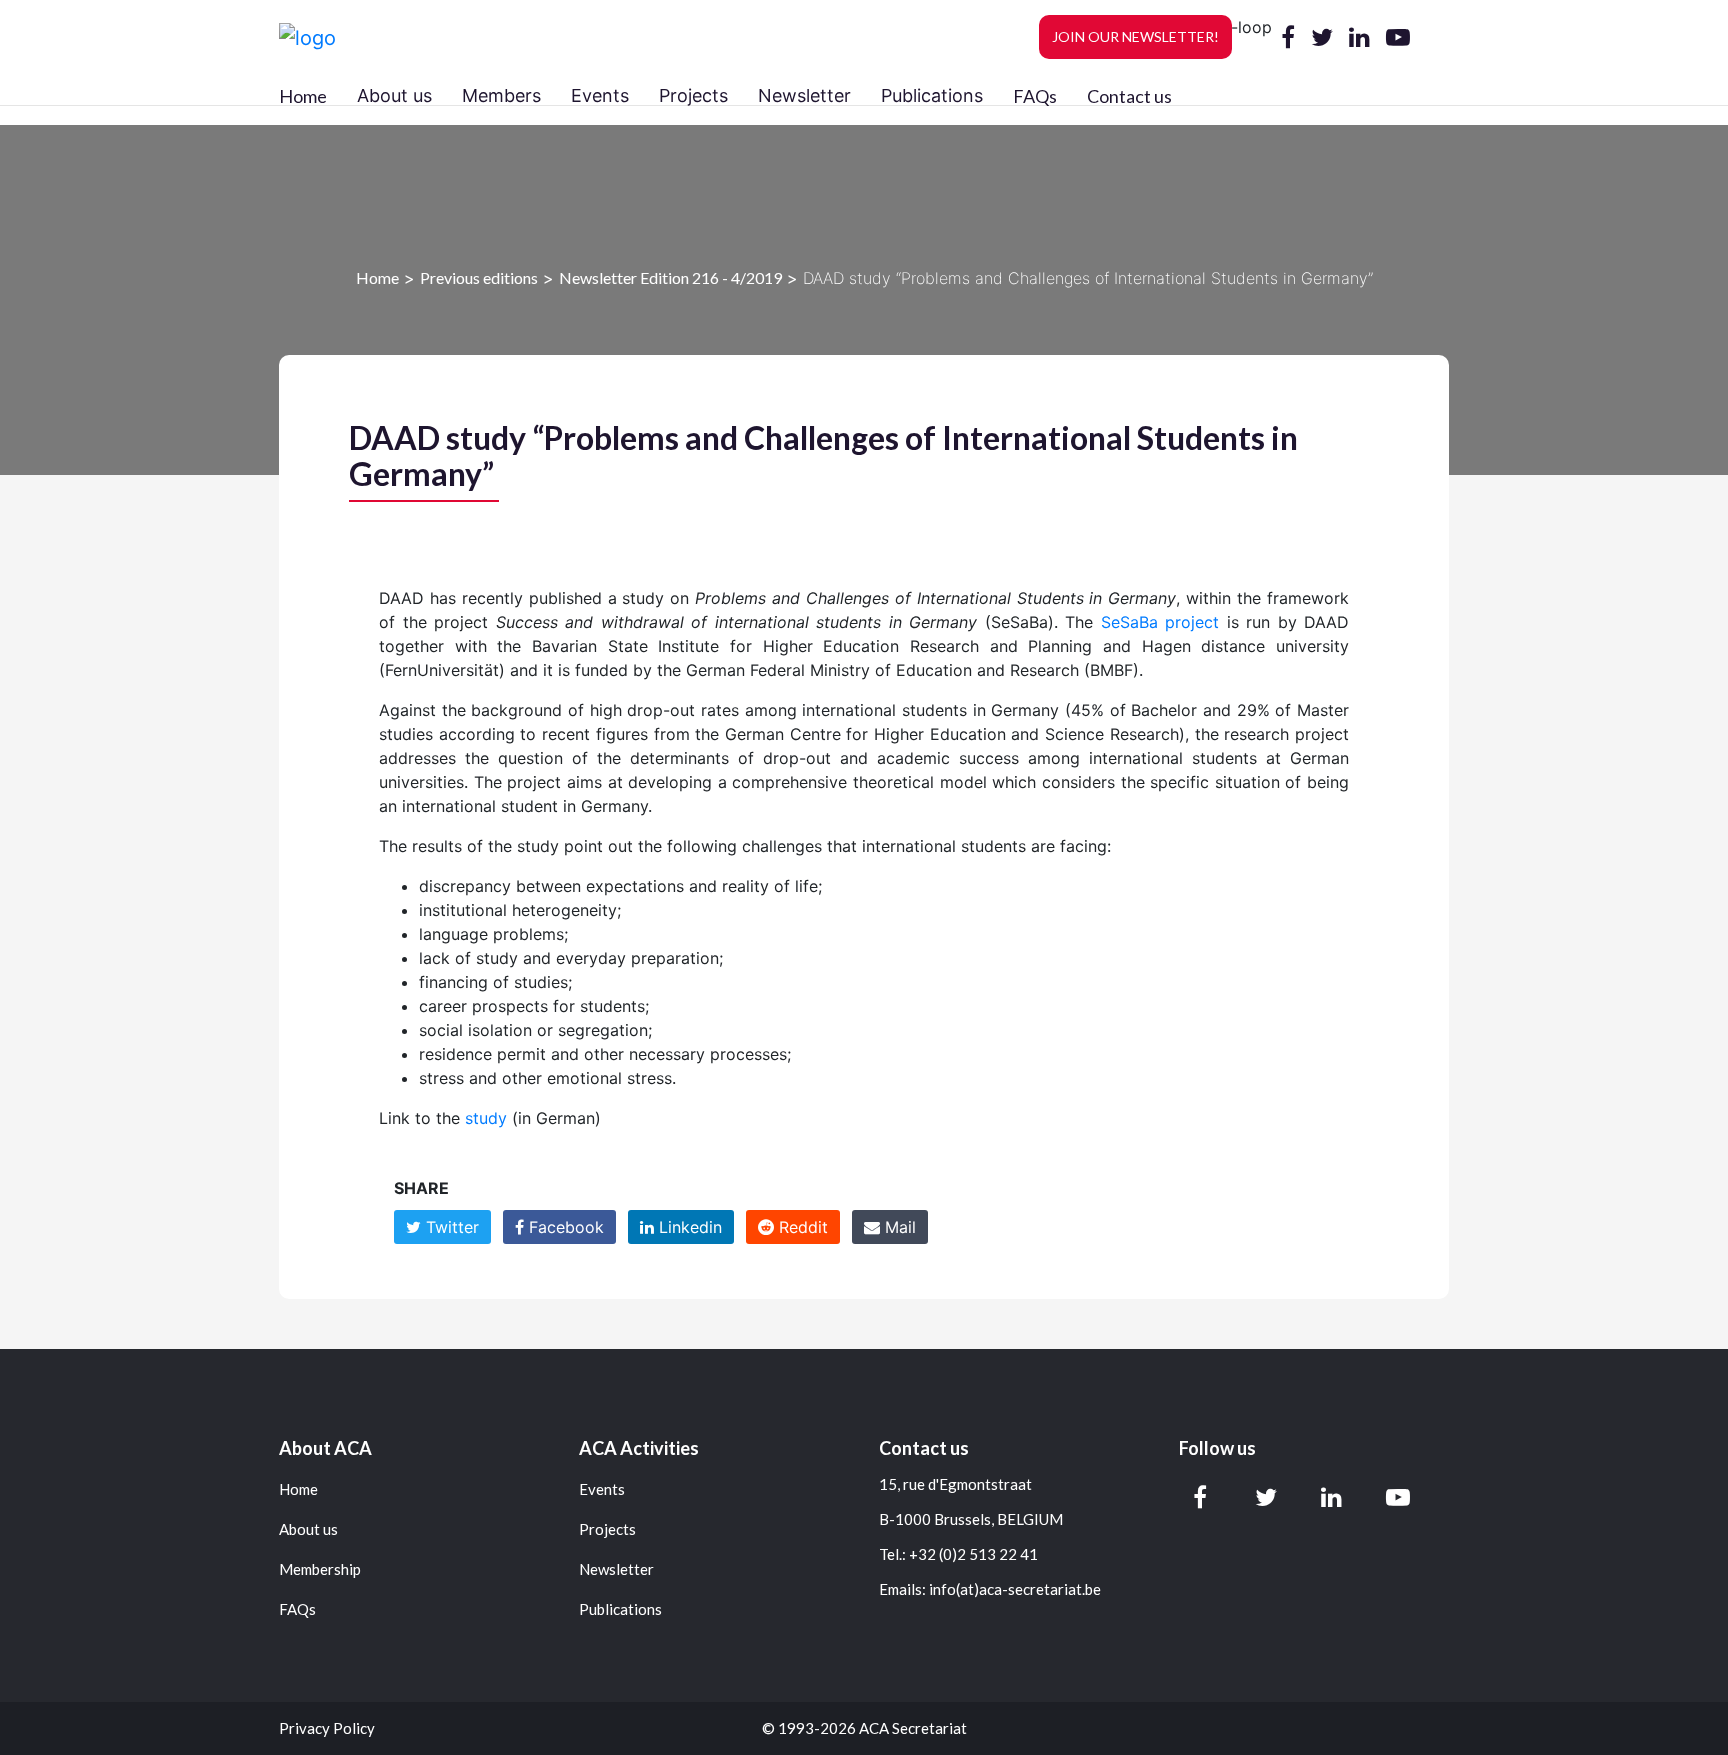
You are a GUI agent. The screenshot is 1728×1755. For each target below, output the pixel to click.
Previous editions (479, 277)
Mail (898, 1227)
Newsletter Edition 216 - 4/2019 (670, 277)
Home (303, 96)
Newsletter (616, 1569)
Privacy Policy (327, 1728)
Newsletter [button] (804, 95)
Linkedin (688, 1227)
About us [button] (394, 95)
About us (308, 1529)
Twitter (450, 1227)
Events (602, 1489)
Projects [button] (693, 95)
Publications (620, 1609)
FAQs (1035, 96)
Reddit (801, 1227)
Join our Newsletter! (1135, 36)
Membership (320, 1569)
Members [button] (501, 95)
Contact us (1129, 96)
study (486, 1118)
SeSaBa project (1160, 622)
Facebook (564, 1227)
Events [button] (600, 95)
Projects (607, 1529)
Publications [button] (932, 95)
